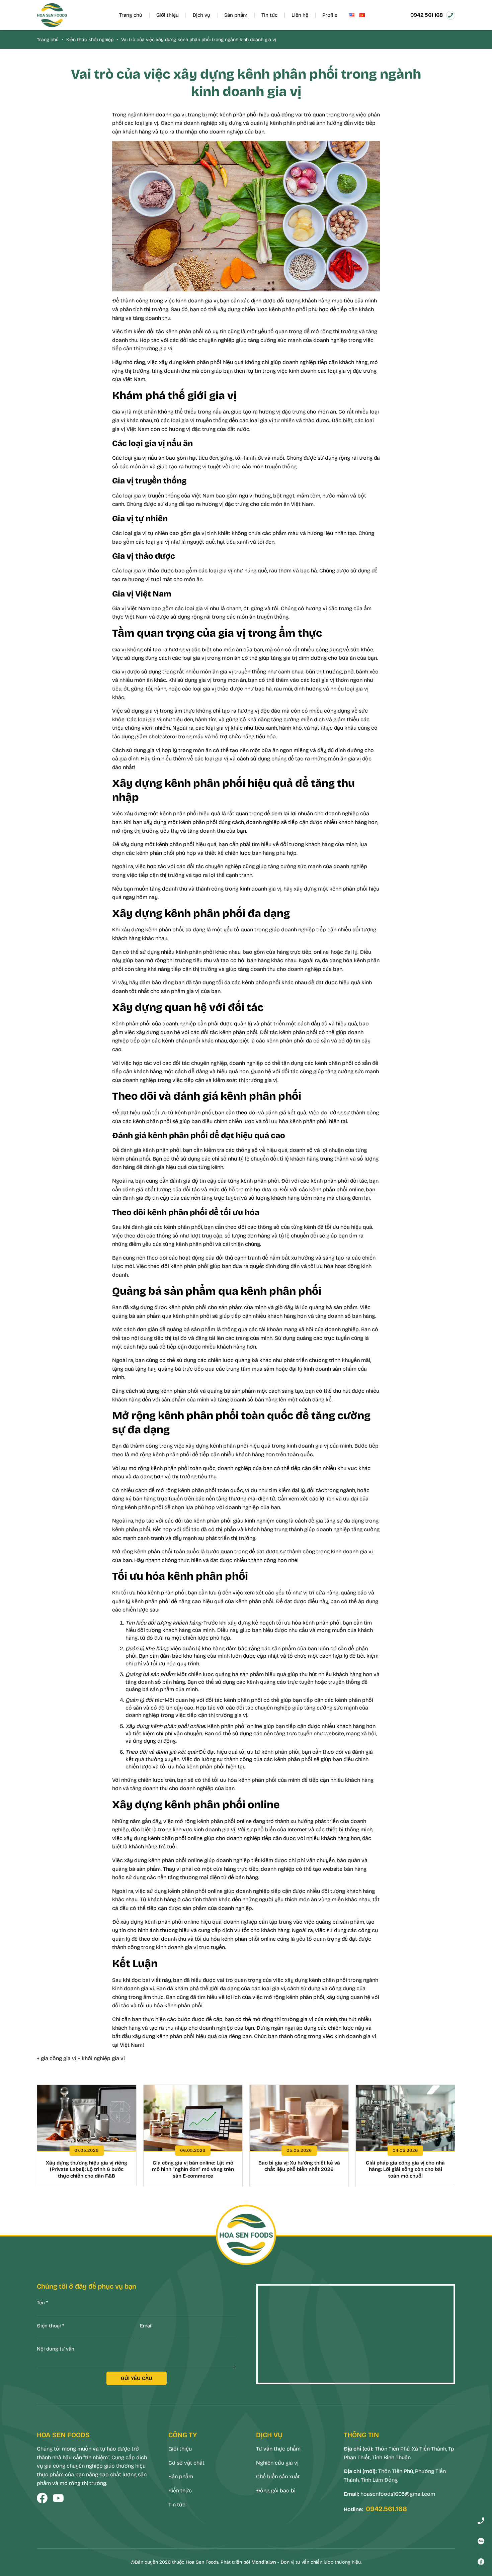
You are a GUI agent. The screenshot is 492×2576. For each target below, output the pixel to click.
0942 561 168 (427, 15)
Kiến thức (180, 2491)
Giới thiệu (168, 15)
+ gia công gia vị (57, 2058)
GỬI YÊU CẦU (137, 2378)
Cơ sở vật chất (186, 2463)
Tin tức (269, 15)
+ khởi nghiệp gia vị (101, 2058)
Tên (43, 2303)
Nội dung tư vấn (56, 2349)
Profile (330, 15)
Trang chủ (131, 15)
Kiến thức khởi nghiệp (90, 40)
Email (146, 2326)
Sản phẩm (236, 15)
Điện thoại (51, 2326)
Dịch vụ (201, 15)
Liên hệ (300, 15)
